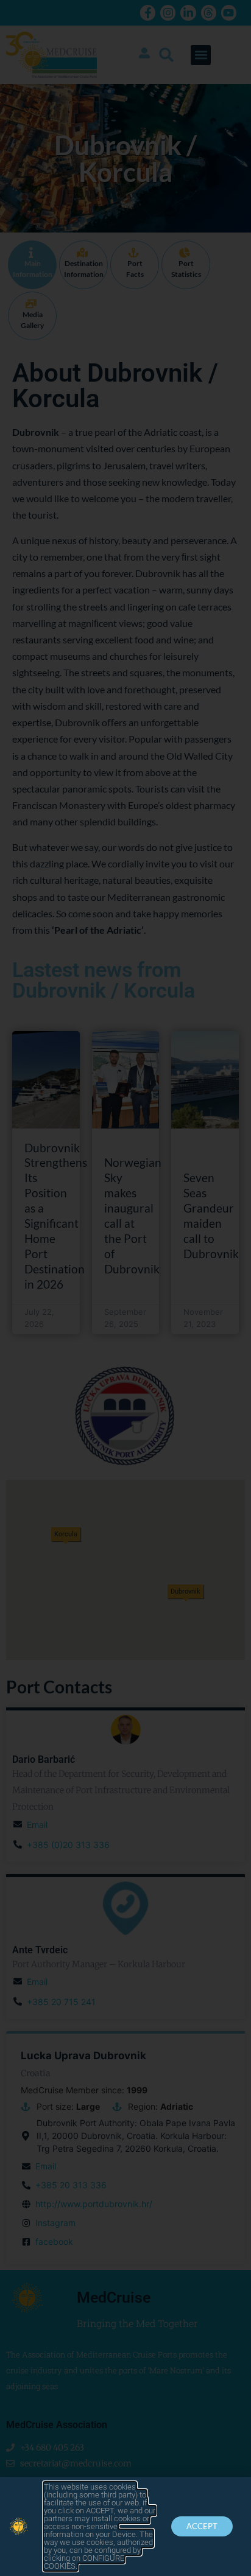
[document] (125, 1288)
